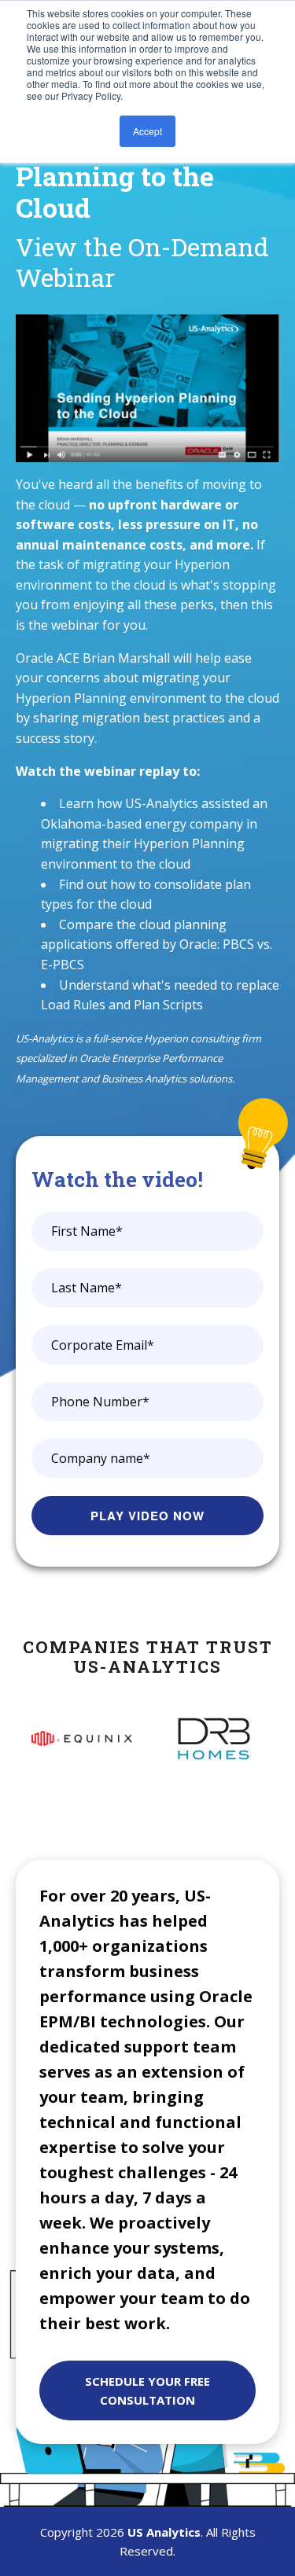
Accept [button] (147, 131)
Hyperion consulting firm (203, 1038)
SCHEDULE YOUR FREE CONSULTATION (147, 2390)
